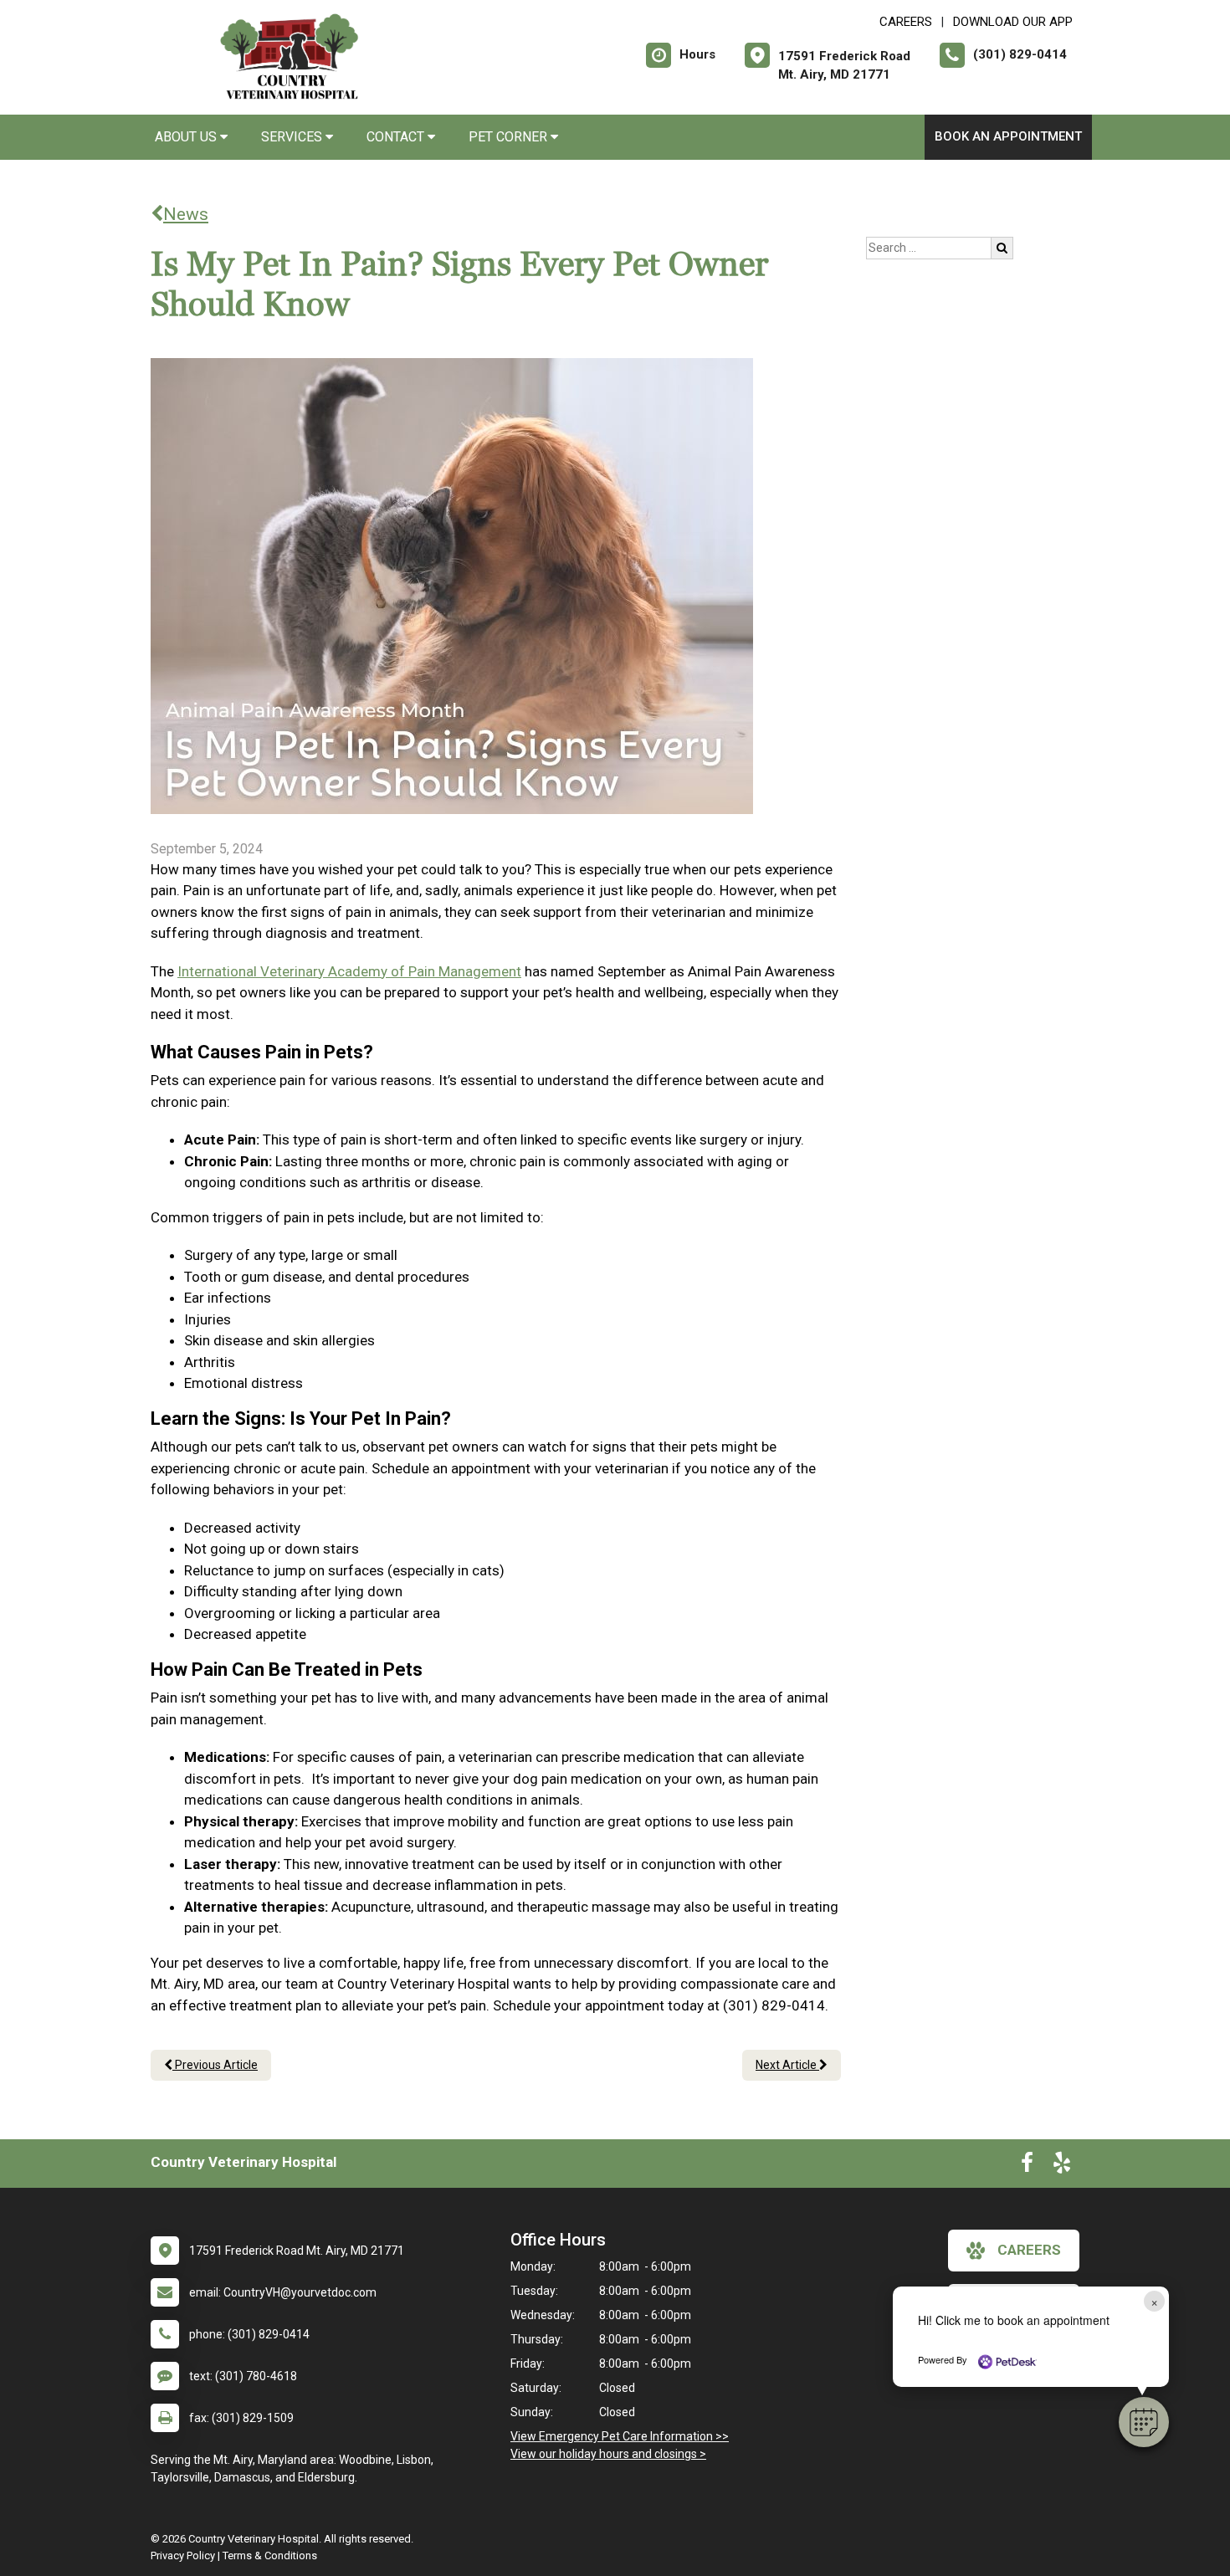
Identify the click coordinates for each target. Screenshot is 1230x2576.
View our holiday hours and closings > (608, 2454)
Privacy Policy (183, 2556)
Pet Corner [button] (510, 137)
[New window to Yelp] (1062, 2166)
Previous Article (215, 2065)
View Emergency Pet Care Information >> (620, 2436)
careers (1029, 2250)
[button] (1144, 2422)
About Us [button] (187, 137)
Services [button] (293, 137)
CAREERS (906, 22)
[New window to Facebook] (1027, 2166)
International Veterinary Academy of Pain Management (349, 971)
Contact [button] (397, 137)
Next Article (787, 2065)
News (186, 214)
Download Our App (1013, 22)
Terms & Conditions (270, 2556)
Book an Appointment (1008, 136)
